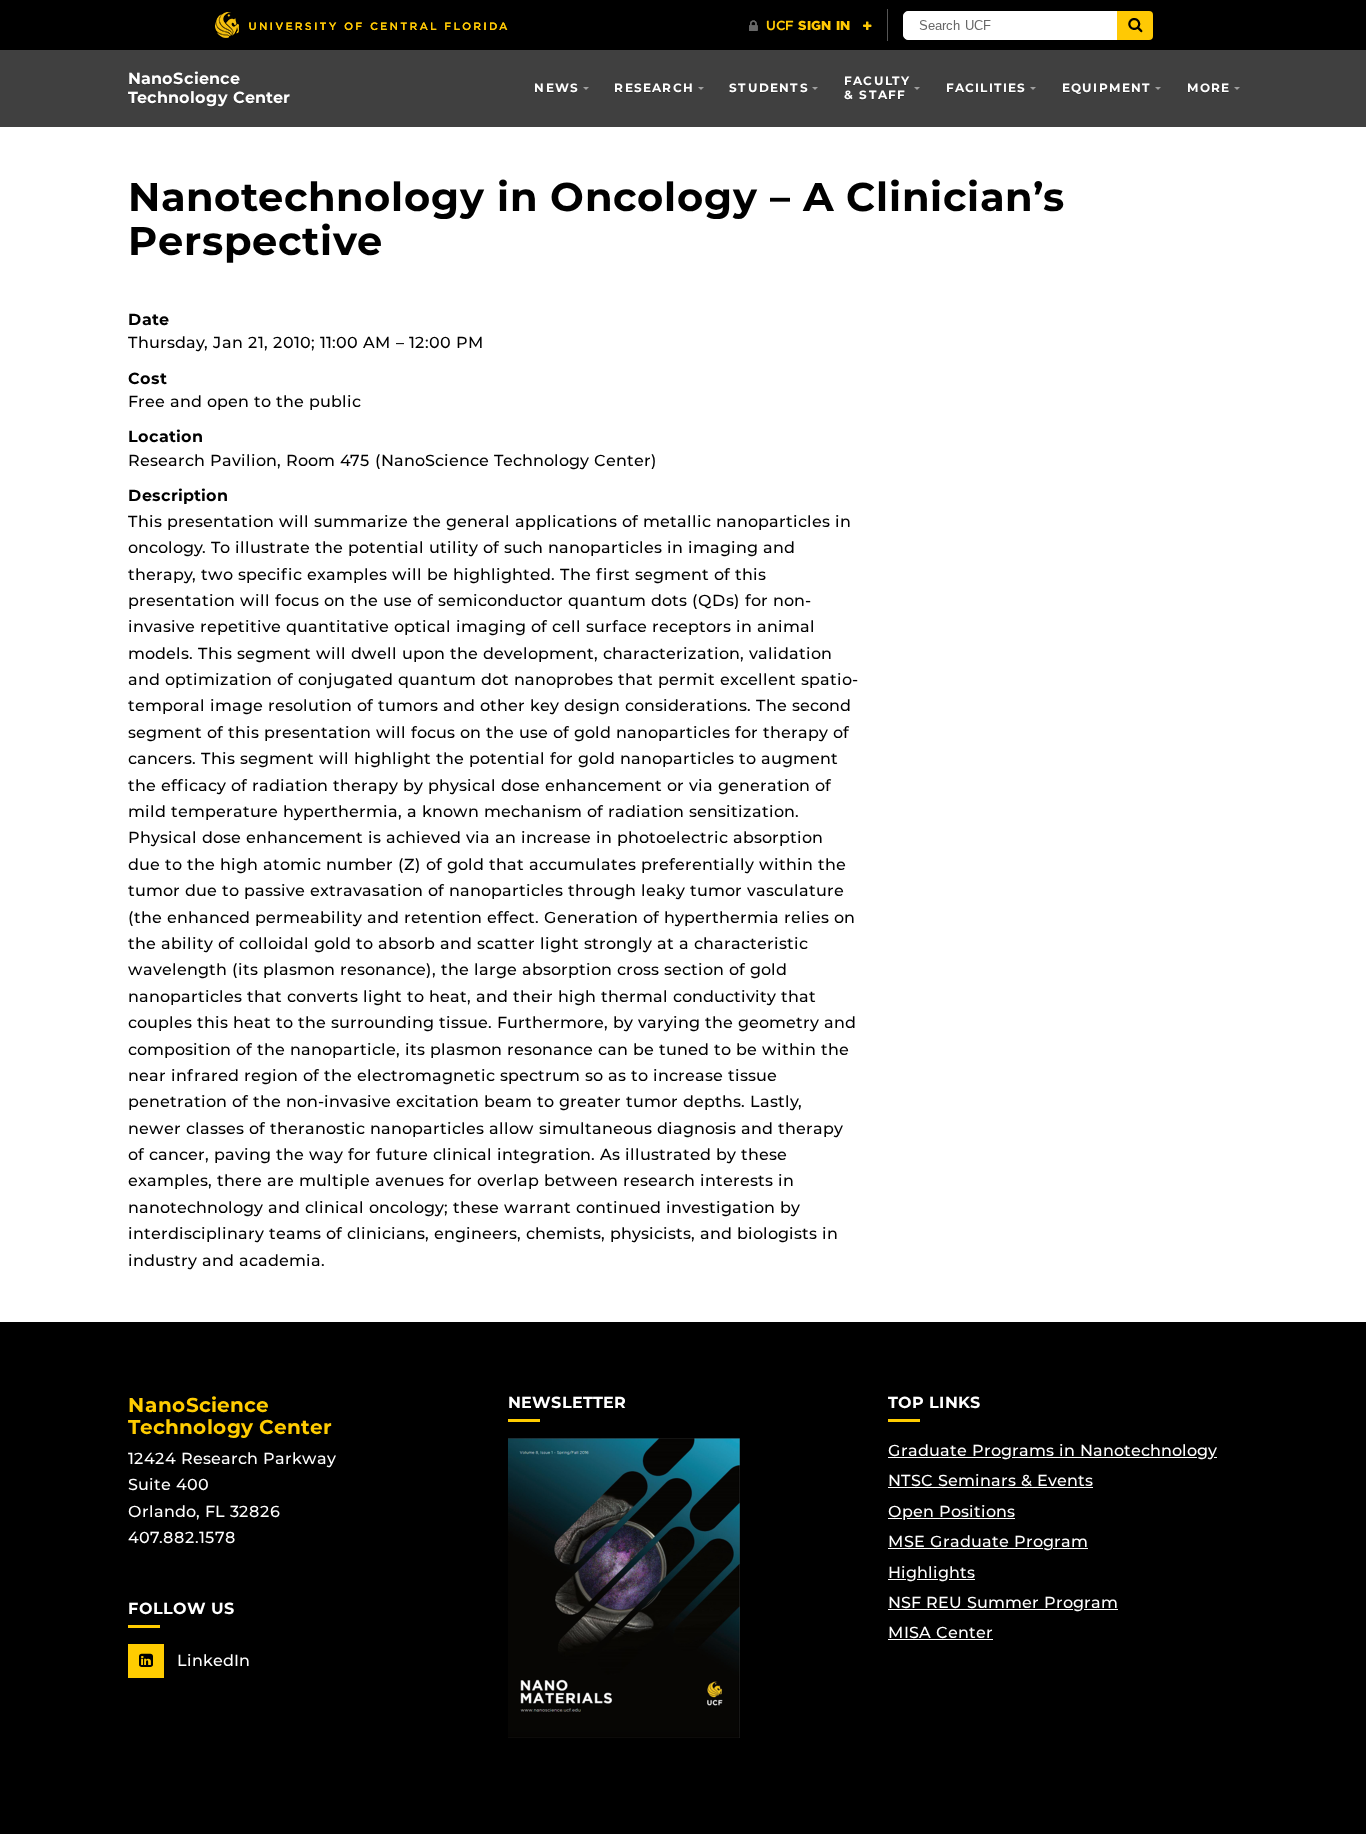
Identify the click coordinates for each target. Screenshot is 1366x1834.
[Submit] (1135, 25)
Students (769, 87)
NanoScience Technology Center (209, 88)
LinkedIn (211, 1660)
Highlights (931, 1572)
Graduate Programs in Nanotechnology (1052, 1450)
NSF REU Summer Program (1003, 1602)
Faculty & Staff (877, 87)
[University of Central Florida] (361, 24)
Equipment (1107, 87)
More (1209, 87)
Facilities (986, 87)
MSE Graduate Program (988, 1541)
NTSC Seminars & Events (990, 1480)
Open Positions (951, 1511)
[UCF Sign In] (810, 26)
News (556, 87)
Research (654, 87)
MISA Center (940, 1632)
